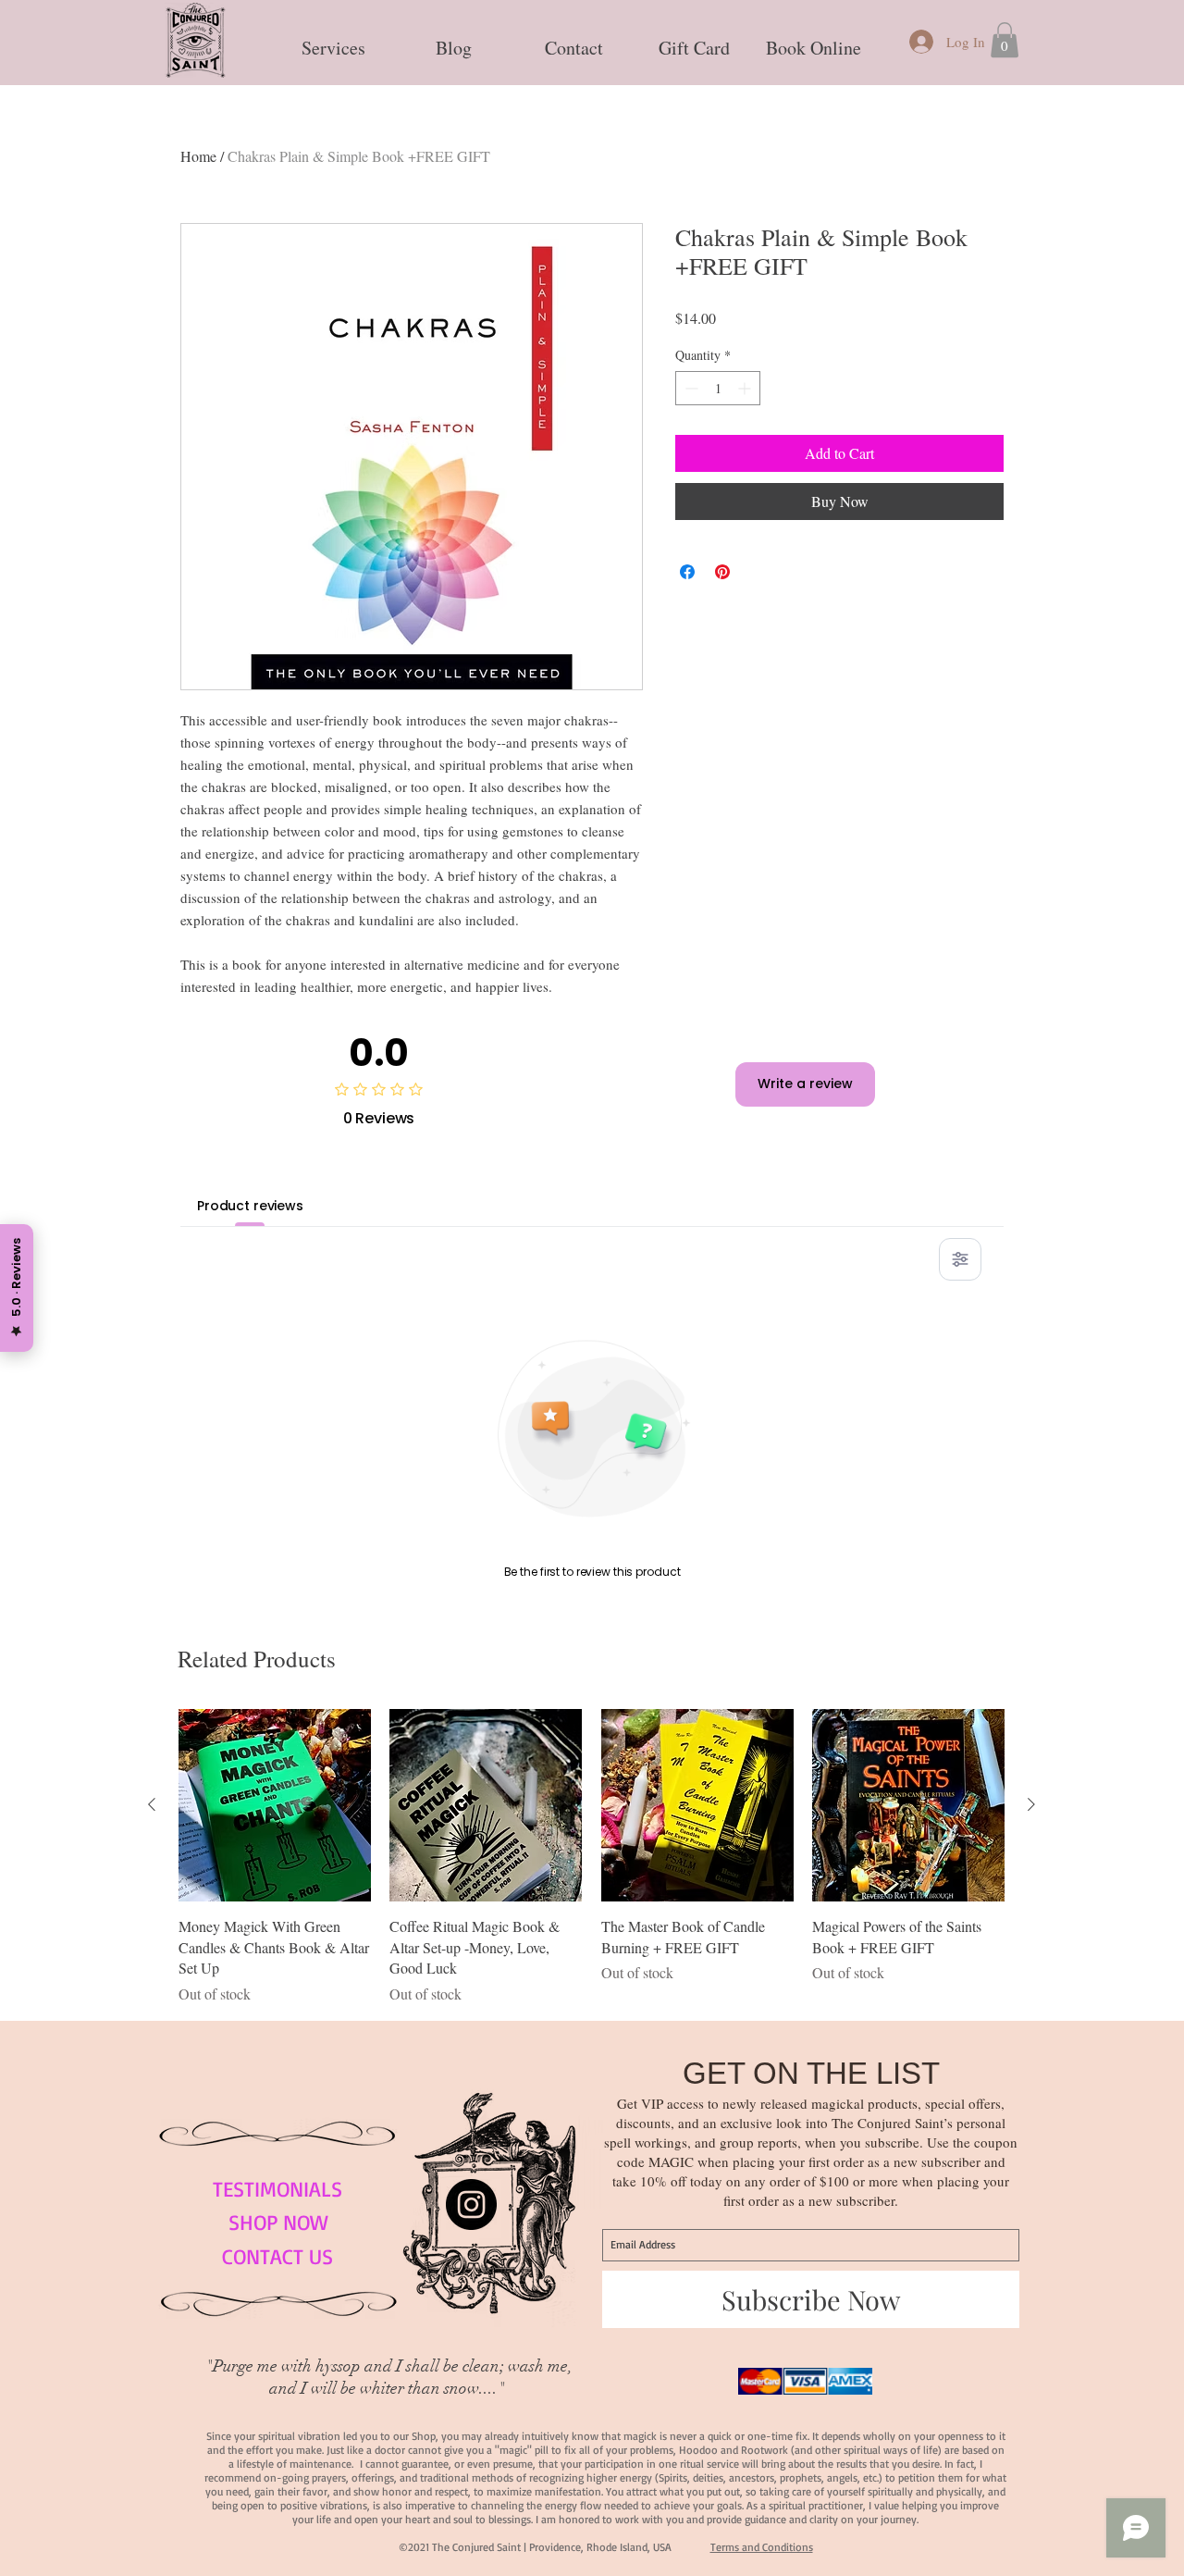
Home (198, 156)
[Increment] (746, 388)
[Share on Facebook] (687, 572)
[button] (333, 40)
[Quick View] (275, 1805)
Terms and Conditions (762, 2547)
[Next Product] (1031, 1804)
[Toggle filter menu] (960, 1259)
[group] (592, 1857)
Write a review (805, 1084)
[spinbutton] (718, 388)
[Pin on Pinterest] (722, 572)
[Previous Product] (152, 1804)
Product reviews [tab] (250, 1206)
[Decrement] (690, 388)
